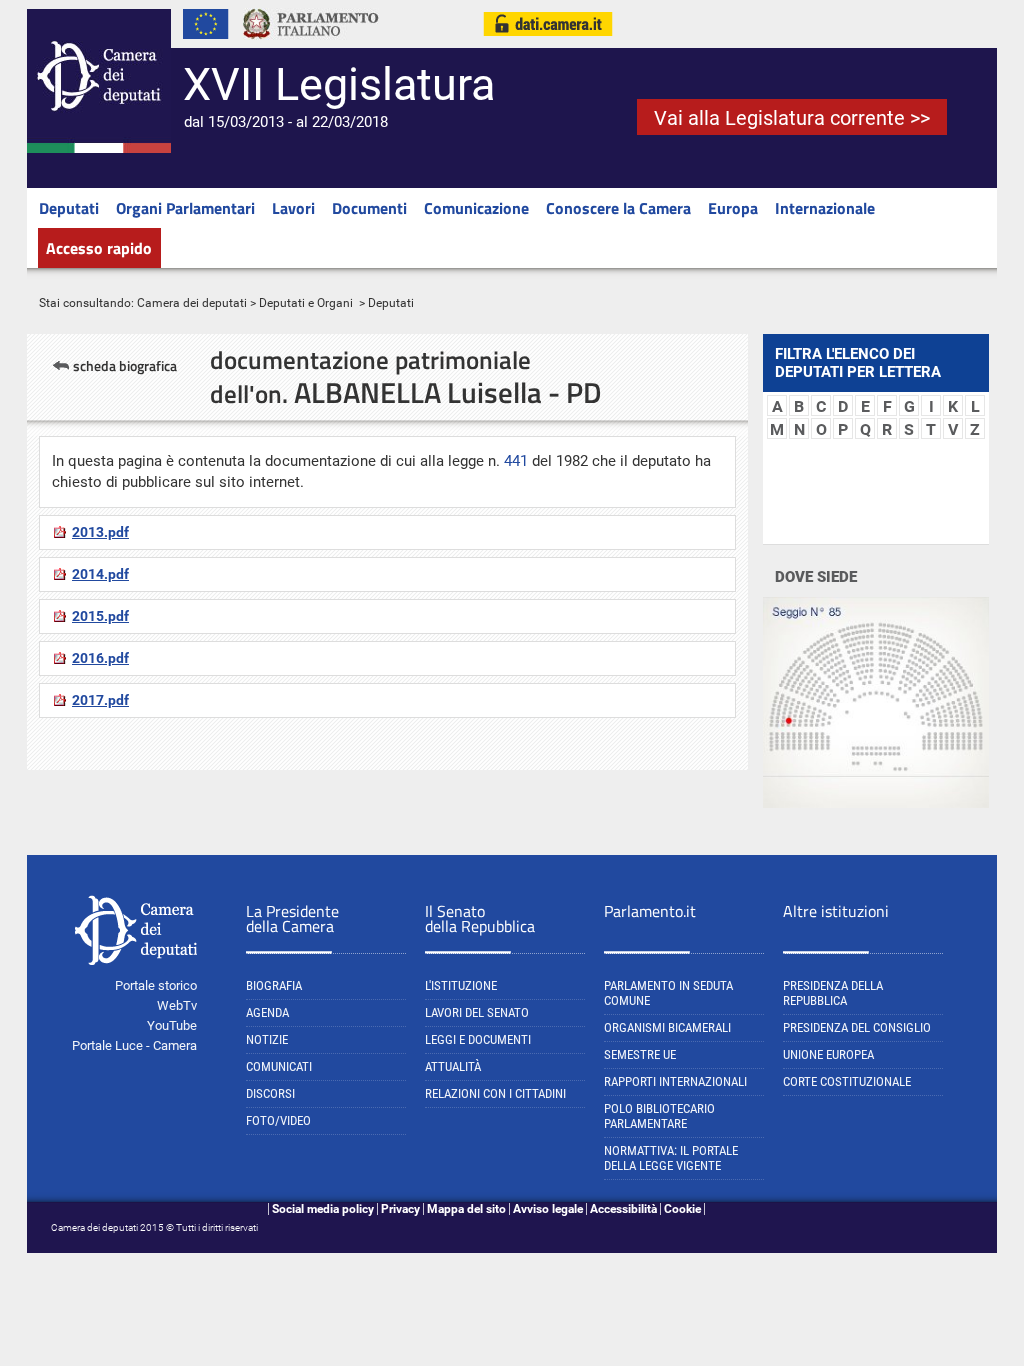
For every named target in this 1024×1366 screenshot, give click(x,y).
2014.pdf (100, 574)
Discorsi (270, 1093)
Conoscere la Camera (618, 208)
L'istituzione (461, 985)
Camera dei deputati (192, 303)
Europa (733, 208)
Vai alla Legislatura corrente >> (792, 118)
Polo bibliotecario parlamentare (659, 1116)
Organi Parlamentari (185, 208)
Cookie (682, 1209)
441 (516, 461)
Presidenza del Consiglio (857, 1027)
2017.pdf (100, 700)
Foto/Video (278, 1120)
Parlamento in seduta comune (668, 993)
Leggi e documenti (478, 1039)
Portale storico (156, 985)
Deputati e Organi (306, 303)
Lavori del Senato (477, 1012)
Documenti (369, 208)
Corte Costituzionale (847, 1081)
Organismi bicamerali (667, 1027)
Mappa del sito (466, 1209)
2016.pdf (100, 658)
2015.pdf (100, 616)
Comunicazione (476, 208)
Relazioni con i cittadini (495, 1093)
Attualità (453, 1066)
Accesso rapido (99, 248)
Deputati (69, 208)
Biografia (274, 985)
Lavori (293, 208)
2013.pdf (100, 532)
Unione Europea (828, 1054)
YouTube (172, 1025)
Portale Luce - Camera (134, 1045)
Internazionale (825, 208)
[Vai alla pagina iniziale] (99, 149)
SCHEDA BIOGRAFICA (125, 365)
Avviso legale (548, 1209)
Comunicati (279, 1066)
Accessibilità (623, 1209)
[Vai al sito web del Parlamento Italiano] (311, 44)
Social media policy (323, 1209)
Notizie (267, 1039)
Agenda (267, 1012)
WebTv (177, 1005)
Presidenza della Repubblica (833, 993)
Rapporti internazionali (675, 1081)
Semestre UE (640, 1054)
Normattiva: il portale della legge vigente (671, 1158)
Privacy (400, 1209)
